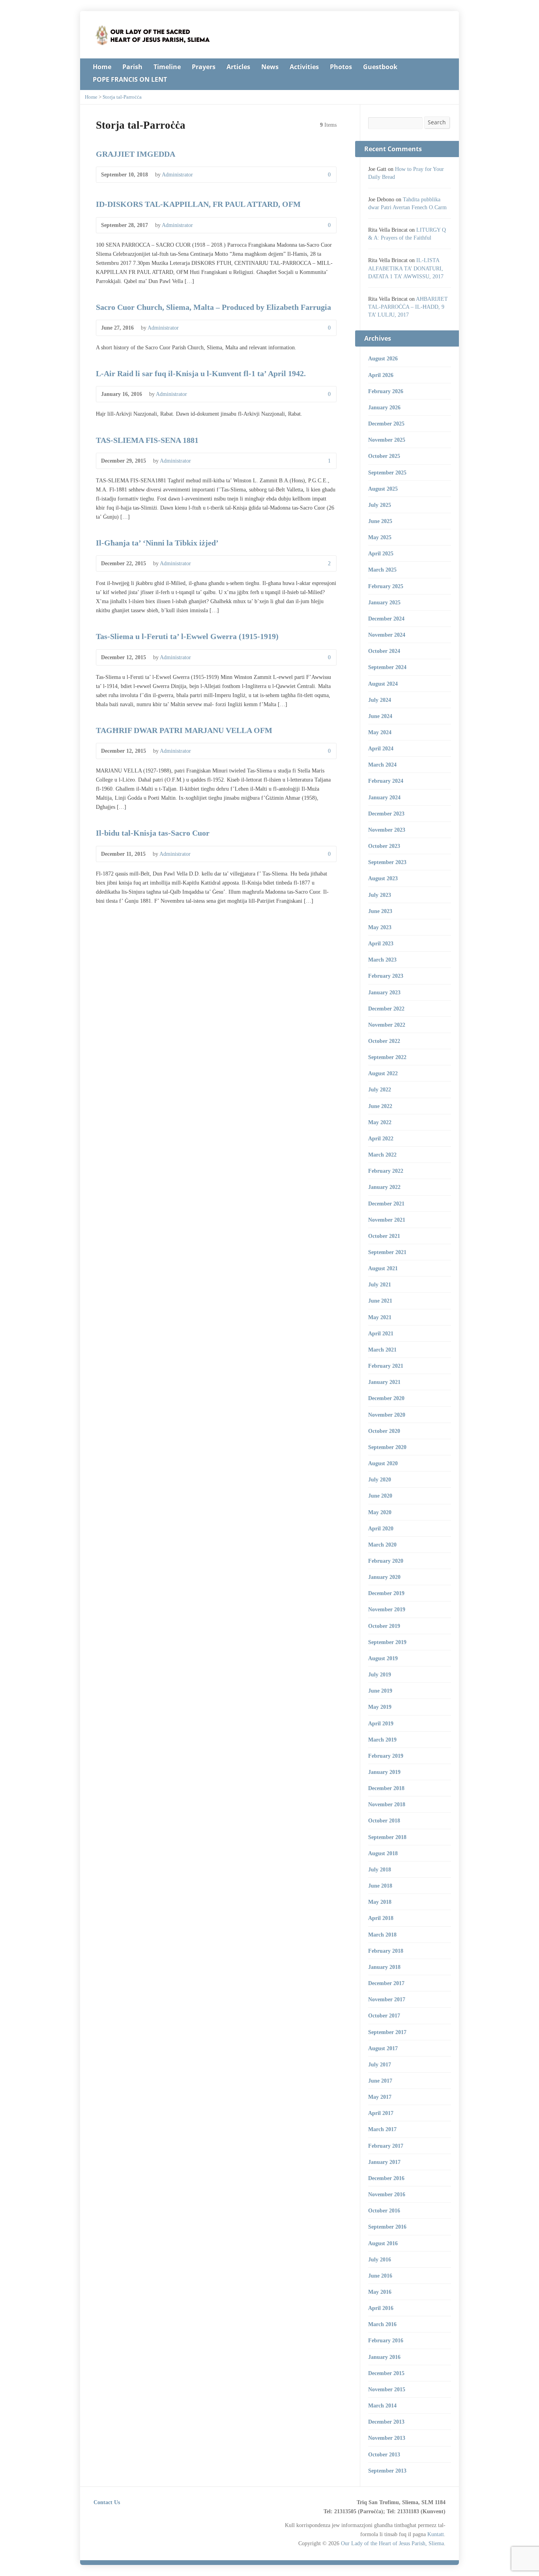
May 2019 (380, 1707)
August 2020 (383, 1463)
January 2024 (384, 797)
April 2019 (381, 1723)
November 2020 (387, 1415)
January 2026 (384, 407)
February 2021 (386, 1366)
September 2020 (387, 1447)
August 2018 (383, 1853)
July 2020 (380, 1479)
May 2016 (380, 2292)
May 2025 (380, 537)
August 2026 (383, 358)
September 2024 (387, 667)
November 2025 (387, 440)
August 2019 (383, 1658)
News (270, 67)
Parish (132, 67)
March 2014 (382, 2405)
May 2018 (380, 1902)
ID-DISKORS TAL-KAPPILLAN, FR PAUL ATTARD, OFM (198, 204)
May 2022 (380, 1122)
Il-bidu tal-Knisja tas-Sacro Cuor (153, 833)
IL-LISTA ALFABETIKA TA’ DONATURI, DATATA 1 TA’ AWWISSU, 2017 (406, 268)
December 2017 (386, 1983)
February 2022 (386, 1171)
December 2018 (386, 1788)
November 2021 (387, 1220)
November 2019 (387, 1609)
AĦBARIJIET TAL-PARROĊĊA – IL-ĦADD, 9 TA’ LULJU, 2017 (408, 307)
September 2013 (387, 2471)
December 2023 (386, 814)
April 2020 (381, 1528)
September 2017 (387, 2032)
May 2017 (380, 2097)
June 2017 (380, 2081)
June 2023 (380, 911)
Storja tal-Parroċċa (122, 97)
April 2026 (381, 375)
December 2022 (386, 1009)
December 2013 (386, 2422)
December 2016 (386, 2178)
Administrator (177, 174)
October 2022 (384, 1041)
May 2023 (380, 927)
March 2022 (382, 1155)
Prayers (204, 67)
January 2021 (384, 1382)
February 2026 (386, 391)
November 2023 (387, 830)
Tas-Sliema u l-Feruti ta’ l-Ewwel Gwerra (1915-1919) (187, 636)
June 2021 (380, 1301)
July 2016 (380, 2259)
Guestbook (380, 67)
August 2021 (383, 1268)
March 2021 (382, 1350)
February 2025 (386, 586)
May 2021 (380, 1317)
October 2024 (384, 651)
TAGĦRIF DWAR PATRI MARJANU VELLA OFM (184, 730)
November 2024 (387, 635)
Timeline (167, 67)
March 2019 (382, 1740)
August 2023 (383, 878)
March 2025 (382, 570)
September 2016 (387, 2227)
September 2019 (387, 1642)
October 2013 (384, 2454)
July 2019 (380, 1674)
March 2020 (382, 1545)
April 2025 (381, 553)
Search (437, 122)
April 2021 (381, 1333)
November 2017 (387, 1999)
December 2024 (386, 619)
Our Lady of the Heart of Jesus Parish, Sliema (392, 2543)
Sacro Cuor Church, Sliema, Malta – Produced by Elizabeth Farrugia (213, 307)
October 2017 (384, 2015)
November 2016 (387, 2194)
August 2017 (383, 2048)
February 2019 (386, 1756)
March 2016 (382, 2324)
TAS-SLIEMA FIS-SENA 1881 (147, 440)
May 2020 (380, 1512)
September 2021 (387, 1252)
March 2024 (382, 765)
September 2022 (387, 1057)
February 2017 (386, 2146)
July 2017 (380, 2064)
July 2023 (380, 895)
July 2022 (380, 1089)
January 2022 (384, 1187)
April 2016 (381, 2308)
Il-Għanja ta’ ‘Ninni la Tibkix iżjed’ (157, 543)
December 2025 (386, 424)
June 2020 (380, 1496)
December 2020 (386, 1398)
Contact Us (107, 2502)
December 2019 (386, 1593)
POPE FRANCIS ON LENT (130, 79)
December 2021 (386, 1204)
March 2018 (382, 1935)
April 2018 (381, 1918)
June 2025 (380, 521)
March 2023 (382, 960)
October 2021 (384, 1236)
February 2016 (386, 2340)
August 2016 (383, 2243)
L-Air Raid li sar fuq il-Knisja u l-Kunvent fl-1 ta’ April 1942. (201, 373)
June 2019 (380, 1691)
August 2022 (383, 1073)
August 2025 (383, 489)
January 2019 (384, 1772)
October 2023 (384, 846)
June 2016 (380, 2276)
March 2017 (382, 2129)
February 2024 (386, 781)
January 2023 (384, 992)
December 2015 (386, 2373)
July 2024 (380, 700)
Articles (238, 67)
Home (102, 67)
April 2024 (381, 748)
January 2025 (384, 602)
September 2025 (387, 472)
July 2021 (380, 1284)
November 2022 (387, 1025)
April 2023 (381, 943)
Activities (304, 67)
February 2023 (386, 976)
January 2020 (384, 1577)
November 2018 (387, 1804)
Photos (341, 67)
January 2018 (384, 1967)
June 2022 (380, 1106)
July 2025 (380, 505)
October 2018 (384, 1820)
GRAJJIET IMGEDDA (136, 154)
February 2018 (386, 1951)
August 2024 (383, 684)
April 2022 (381, 1138)
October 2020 (384, 1431)
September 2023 (387, 862)
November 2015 (387, 2389)
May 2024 (380, 732)
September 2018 (387, 1837)
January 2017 (384, 2162)
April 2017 (381, 2113)
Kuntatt (436, 2534)
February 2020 (386, 1561)
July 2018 (380, 1869)
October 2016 (384, 2210)
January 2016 (384, 2357)
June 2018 (380, 1886)
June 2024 (380, 716)
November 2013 (387, 2438)
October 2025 (384, 456)
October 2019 (384, 1626)
